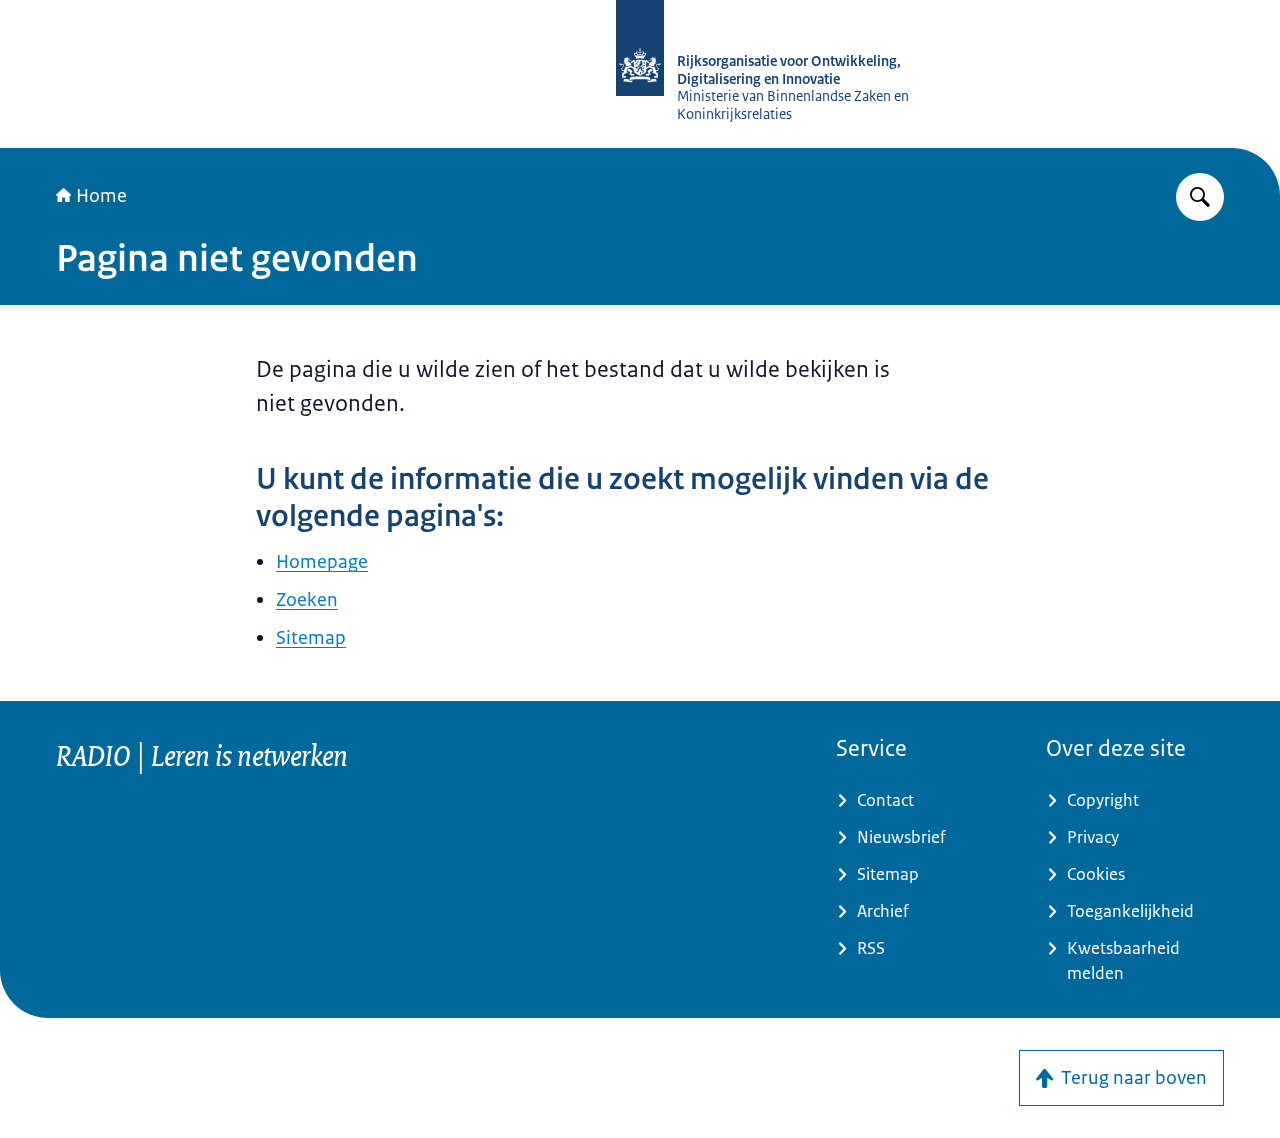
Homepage (322, 562)
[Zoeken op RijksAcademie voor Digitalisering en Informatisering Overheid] (1200, 197)
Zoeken (307, 600)
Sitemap (311, 638)
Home (101, 196)
